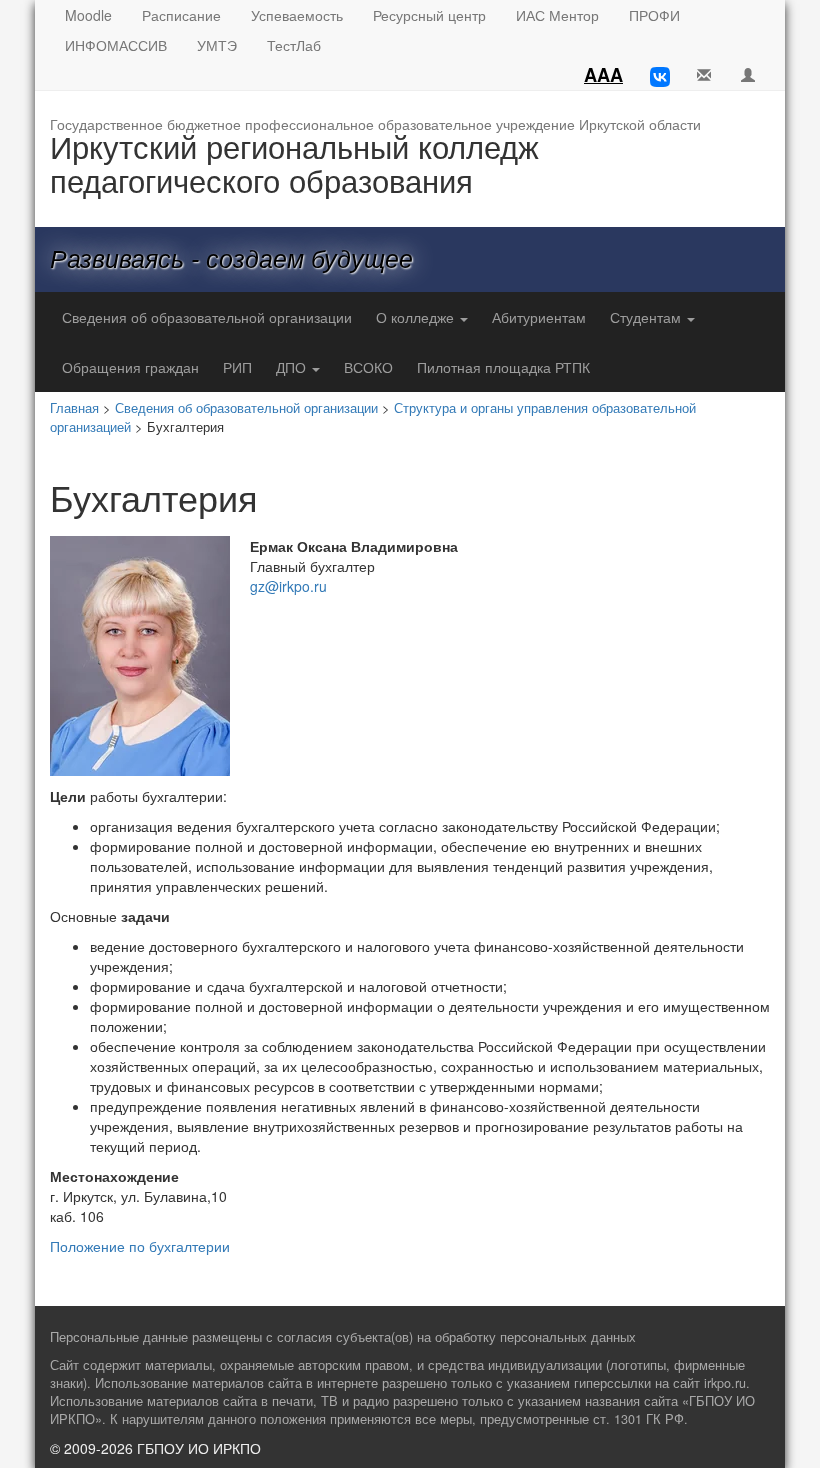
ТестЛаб (294, 45)
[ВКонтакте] (660, 75)
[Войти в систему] (748, 75)
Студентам (647, 317)
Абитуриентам (539, 317)
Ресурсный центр (429, 15)
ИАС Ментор (557, 15)
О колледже (417, 317)
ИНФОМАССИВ (116, 45)
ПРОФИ (654, 15)
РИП (237, 367)
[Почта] (704, 75)
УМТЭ (217, 45)
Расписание (181, 15)
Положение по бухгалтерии (140, 1246)
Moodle (88, 15)
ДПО (293, 367)
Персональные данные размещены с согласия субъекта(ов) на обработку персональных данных (343, 1337)
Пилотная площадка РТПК (503, 367)
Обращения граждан (130, 367)
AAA (603, 75)
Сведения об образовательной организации (207, 317)
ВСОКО (368, 367)
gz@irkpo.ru (288, 586)
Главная (74, 407)
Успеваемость (297, 15)
